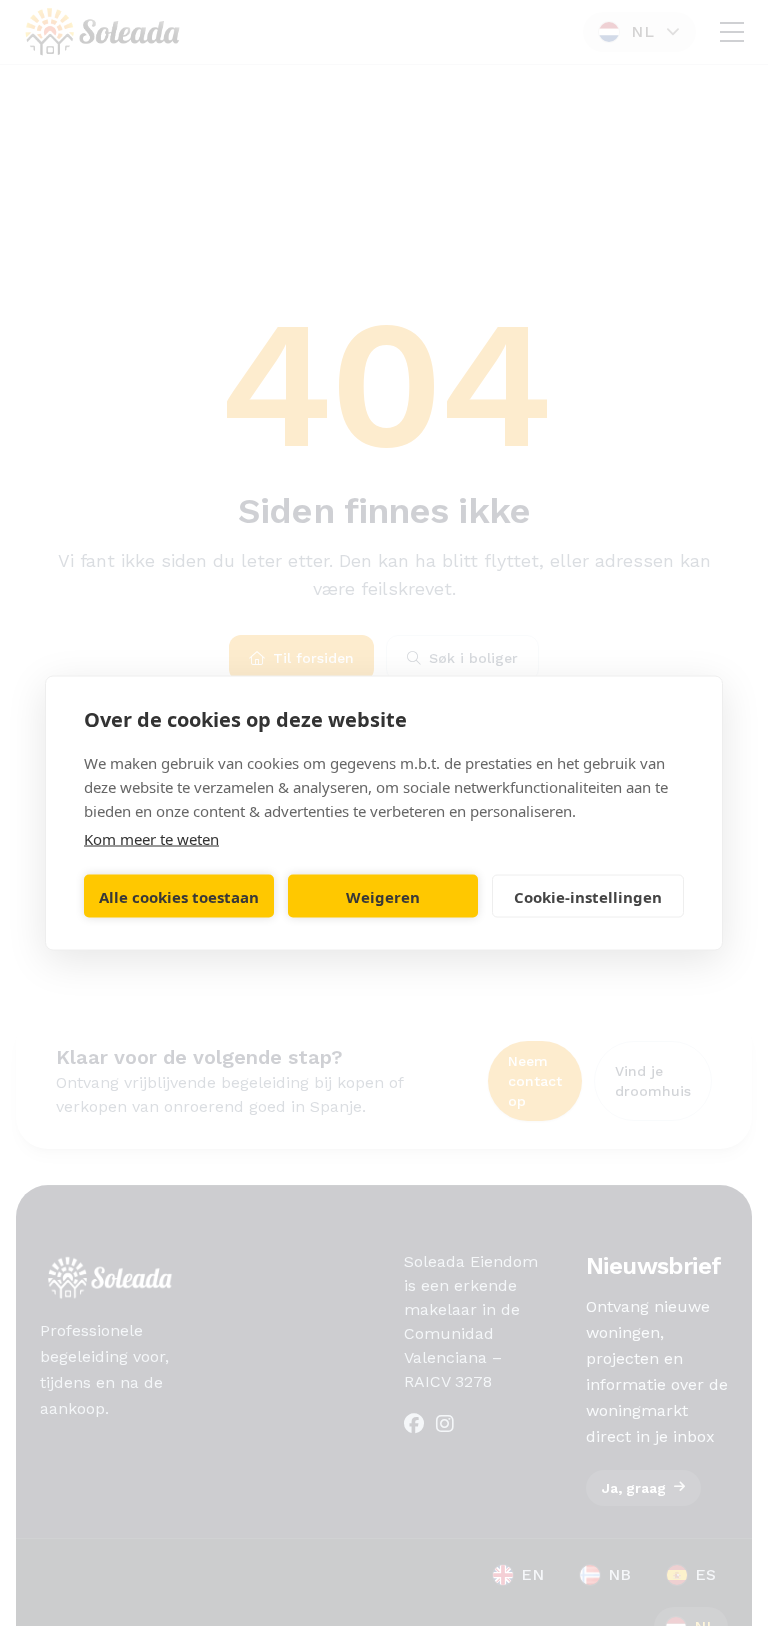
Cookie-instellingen (588, 896)
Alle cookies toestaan (179, 896)
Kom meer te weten (151, 839)
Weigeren (383, 896)
